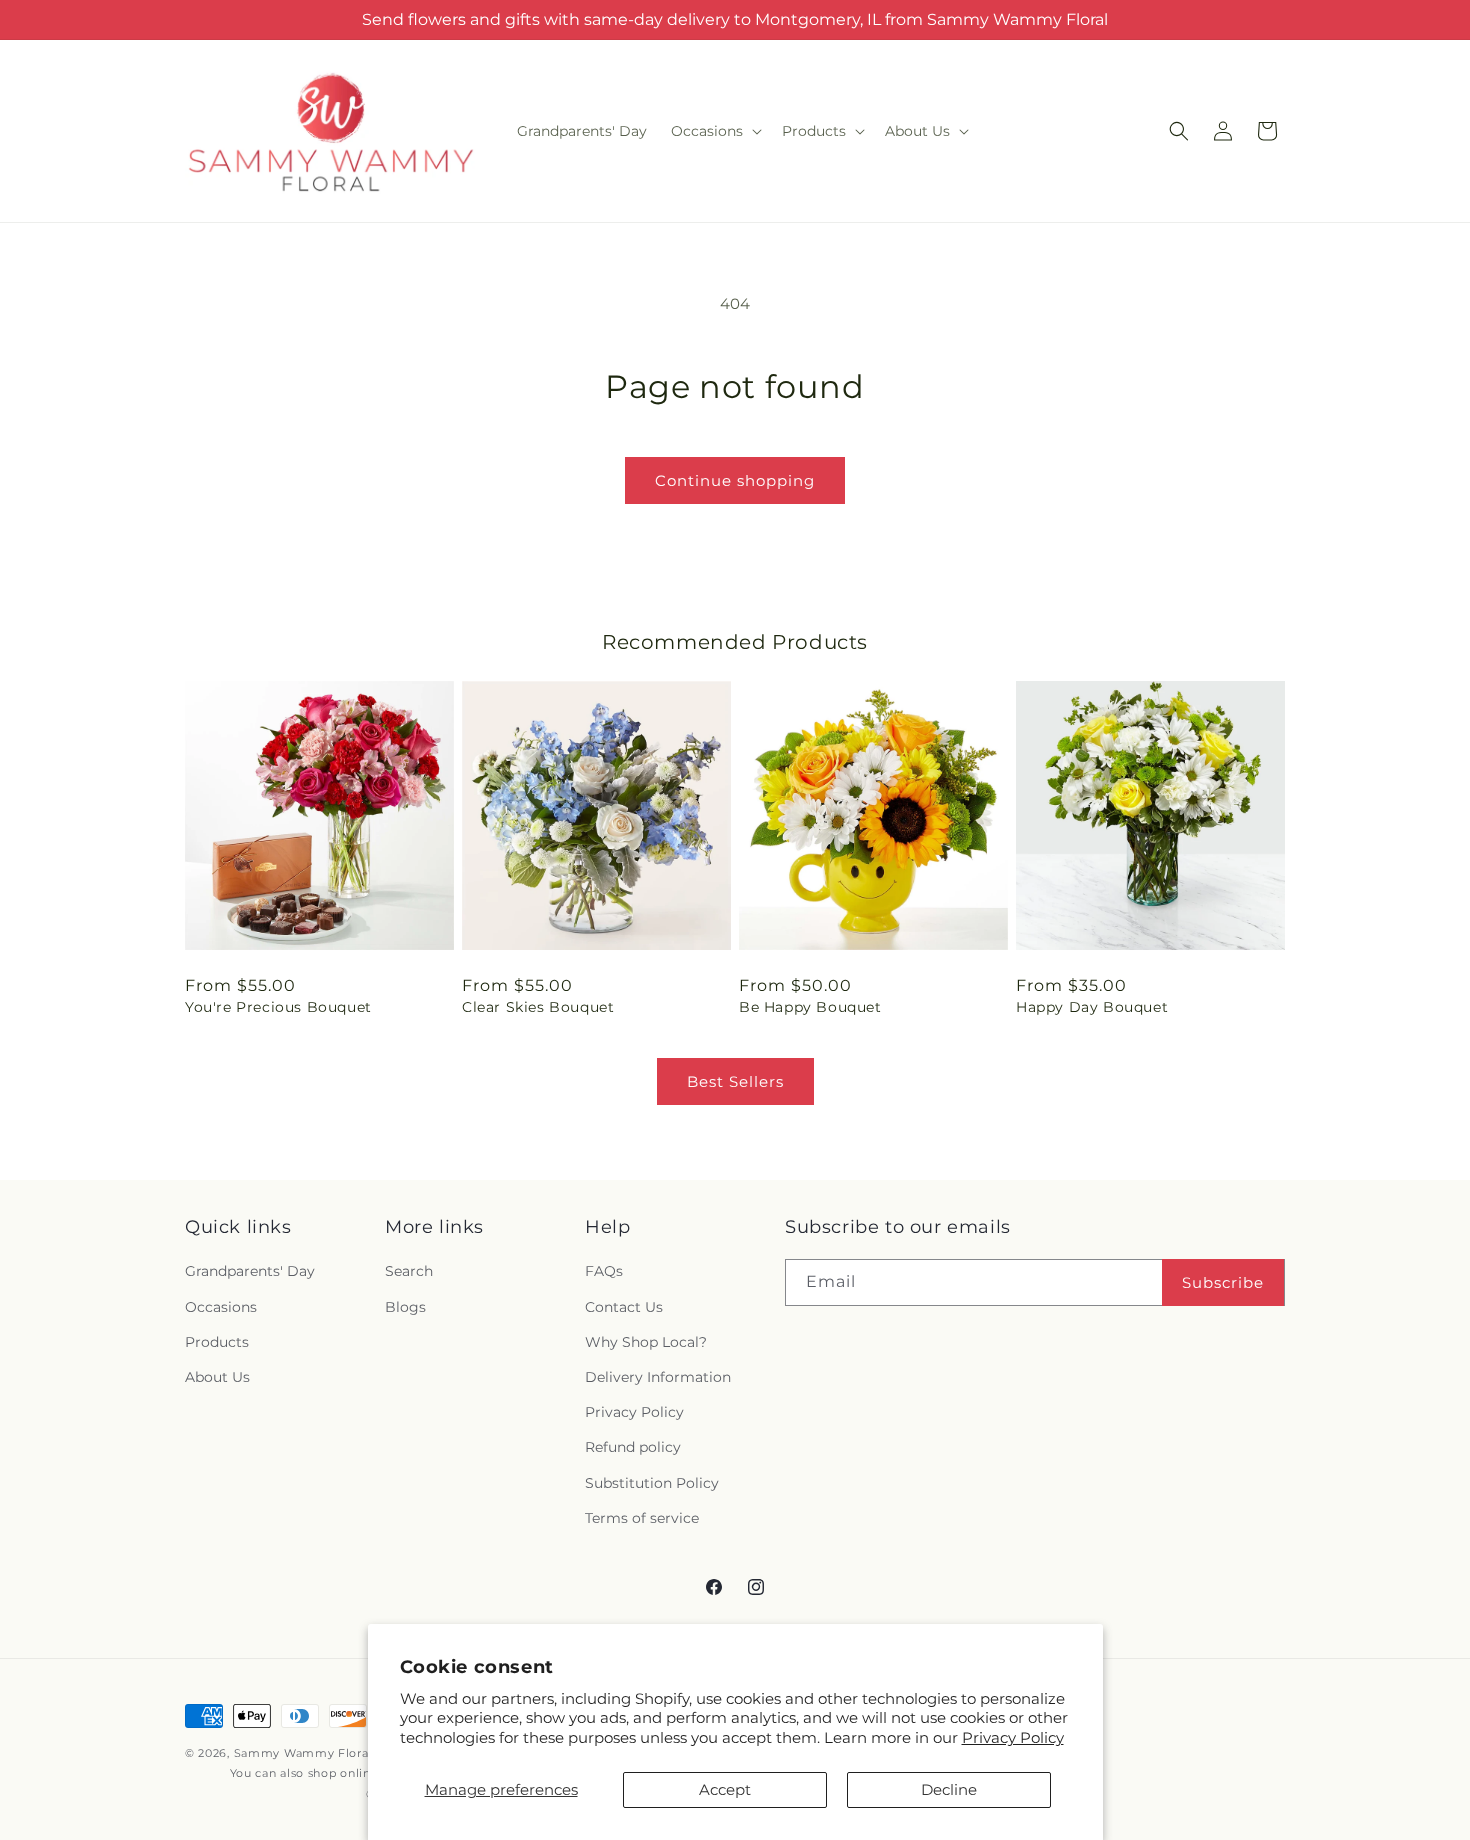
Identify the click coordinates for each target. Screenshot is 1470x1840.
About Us (217, 1377)
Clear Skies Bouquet (538, 1007)
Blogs (405, 1307)
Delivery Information (658, 1377)
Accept (725, 1789)
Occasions (221, 1307)
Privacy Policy (1013, 1737)
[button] (714, 131)
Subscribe (1223, 1282)
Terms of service (642, 1518)
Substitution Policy (652, 1483)
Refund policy (633, 1447)
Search (409, 1271)
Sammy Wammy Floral (303, 1753)
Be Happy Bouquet (810, 1007)
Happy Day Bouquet (1092, 1007)
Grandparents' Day (250, 1271)
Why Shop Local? (646, 1342)
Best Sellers (735, 1081)
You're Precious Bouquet (278, 1007)
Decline (949, 1789)
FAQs (604, 1271)
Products (217, 1342)
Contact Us (624, 1307)
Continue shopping (735, 480)
